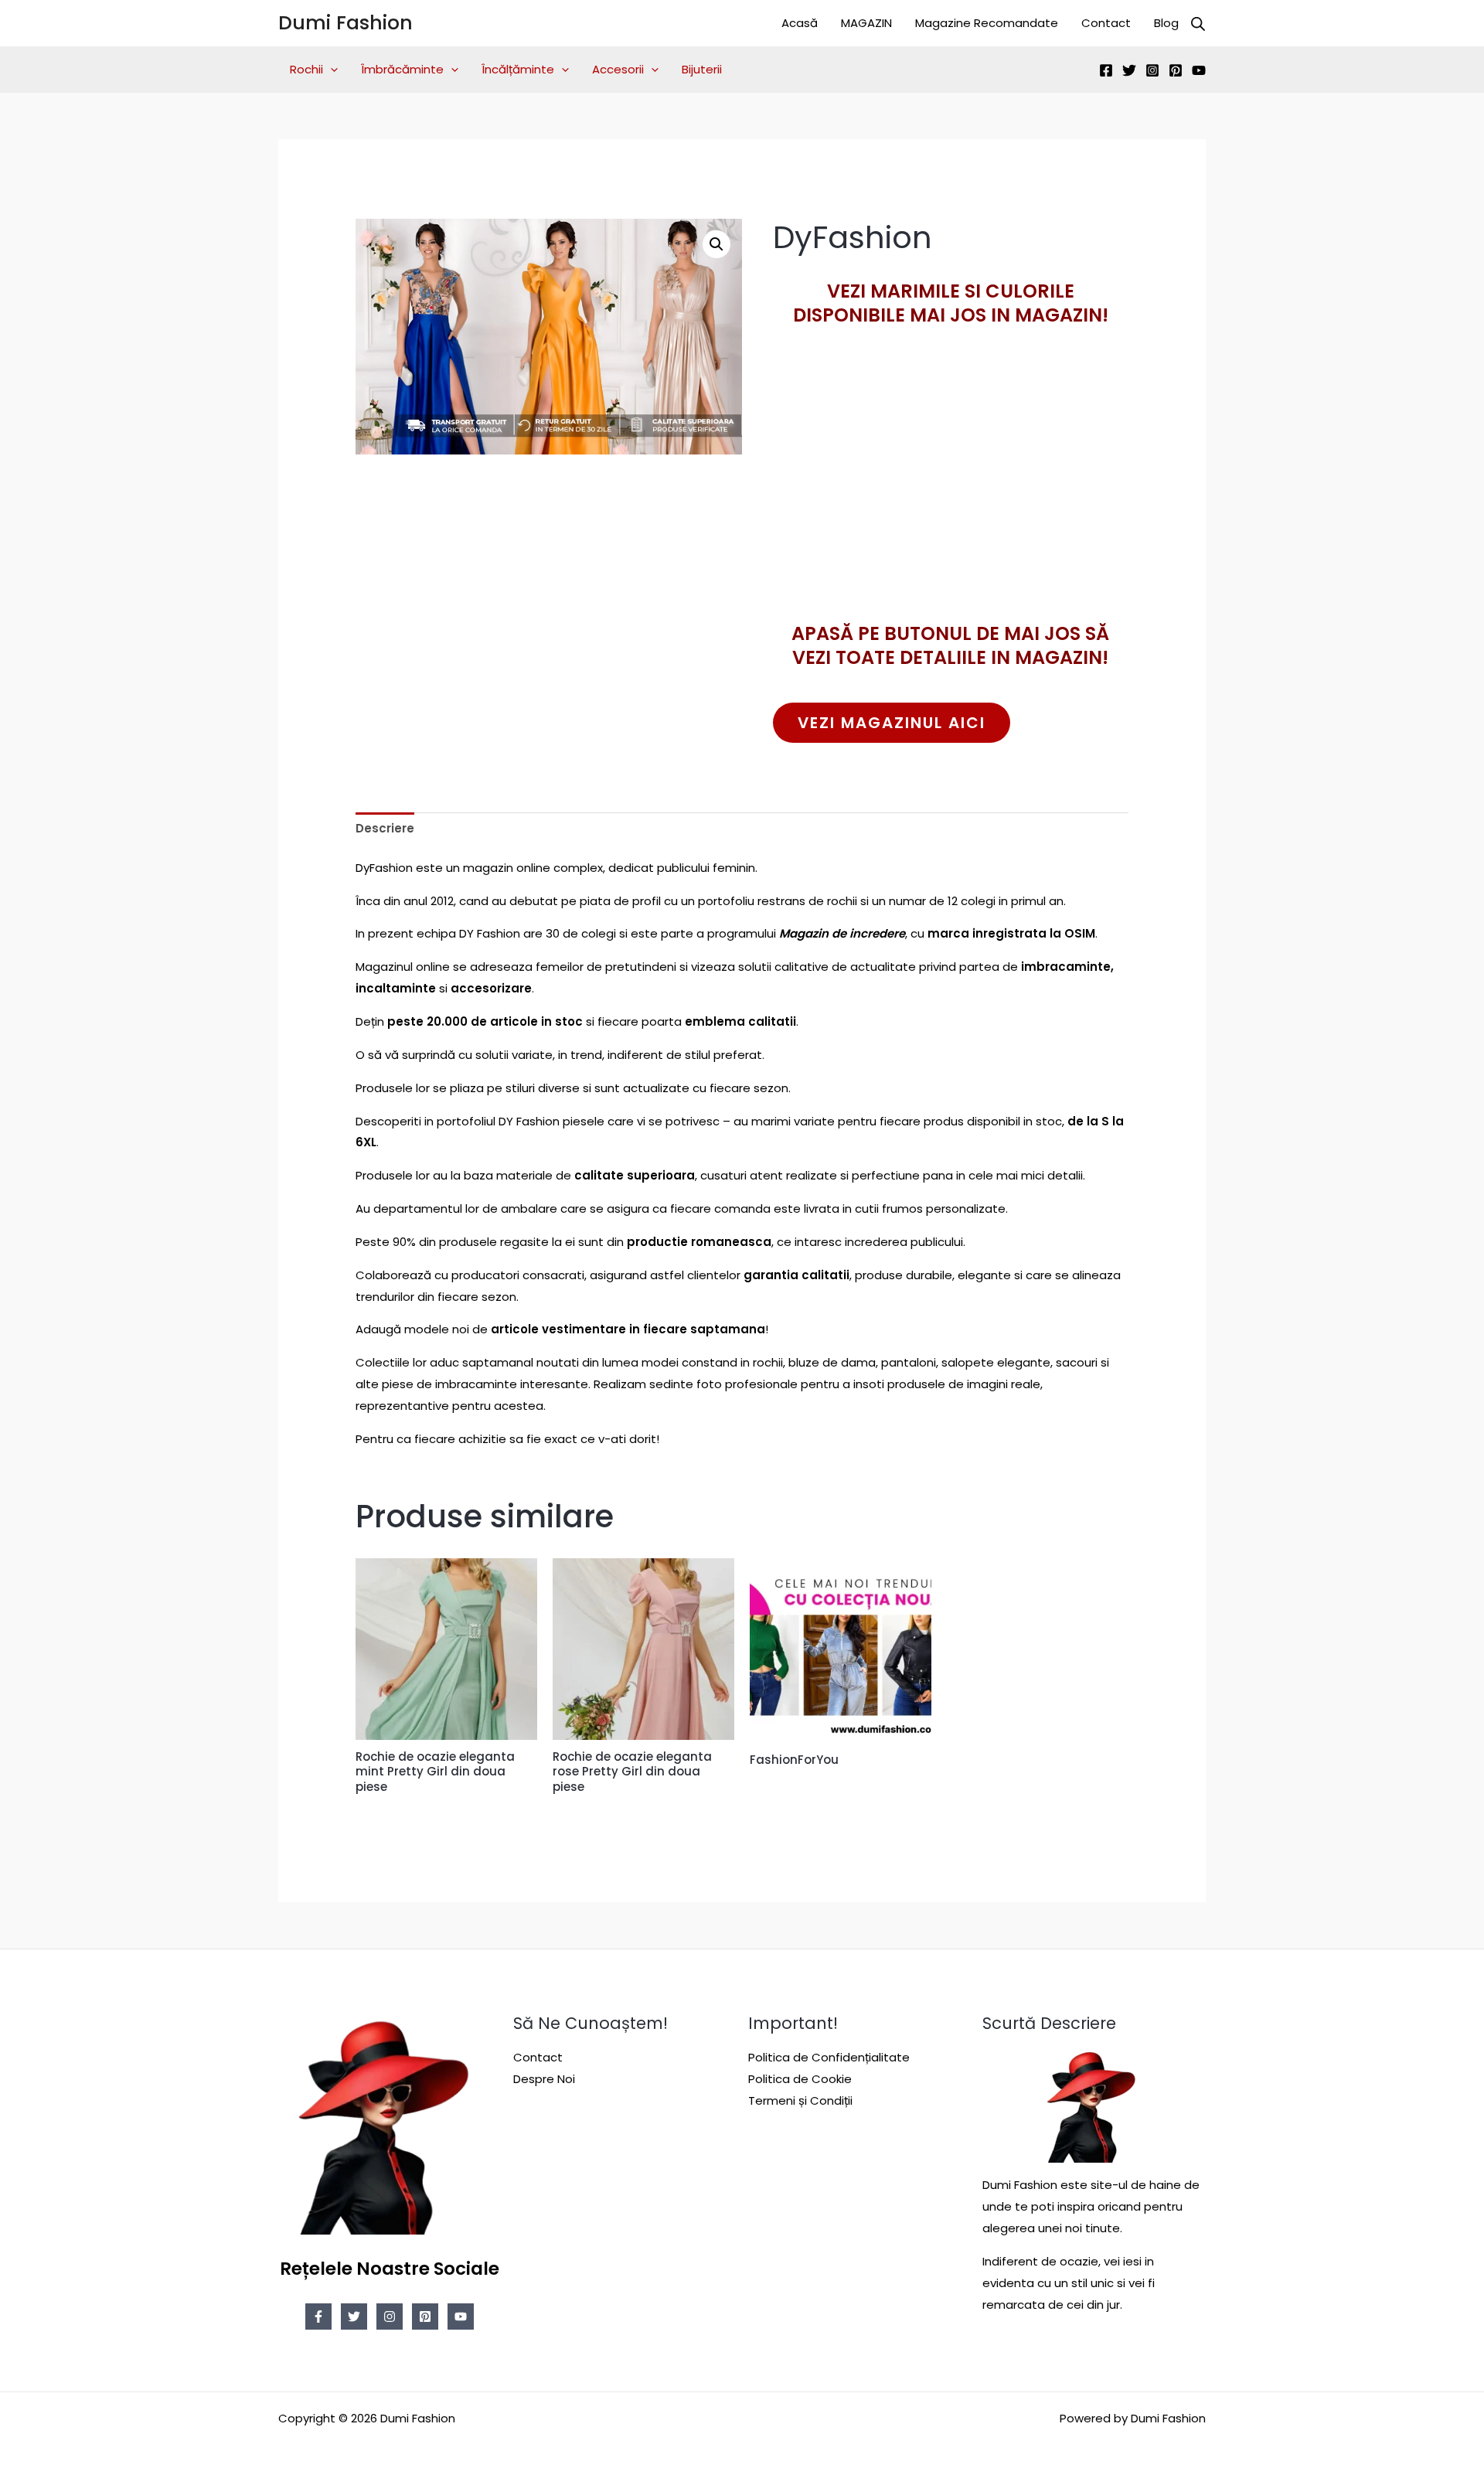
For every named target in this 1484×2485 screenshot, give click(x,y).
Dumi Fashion (345, 23)
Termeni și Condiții (800, 2100)
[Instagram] (1152, 70)
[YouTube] (1199, 70)
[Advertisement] (951, 502)
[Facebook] (1106, 70)
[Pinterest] (1176, 70)
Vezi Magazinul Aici (892, 723)
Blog (1166, 23)
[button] (716, 244)
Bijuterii (702, 69)
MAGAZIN (866, 23)
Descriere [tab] (385, 828)
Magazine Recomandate (987, 23)
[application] (330, 70)
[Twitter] (1129, 70)
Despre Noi (544, 2079)
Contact (1106, 23)
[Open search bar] (1198, 24)
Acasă (800, 23)
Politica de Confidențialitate (829, 2057)
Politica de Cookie (800, 2079)
